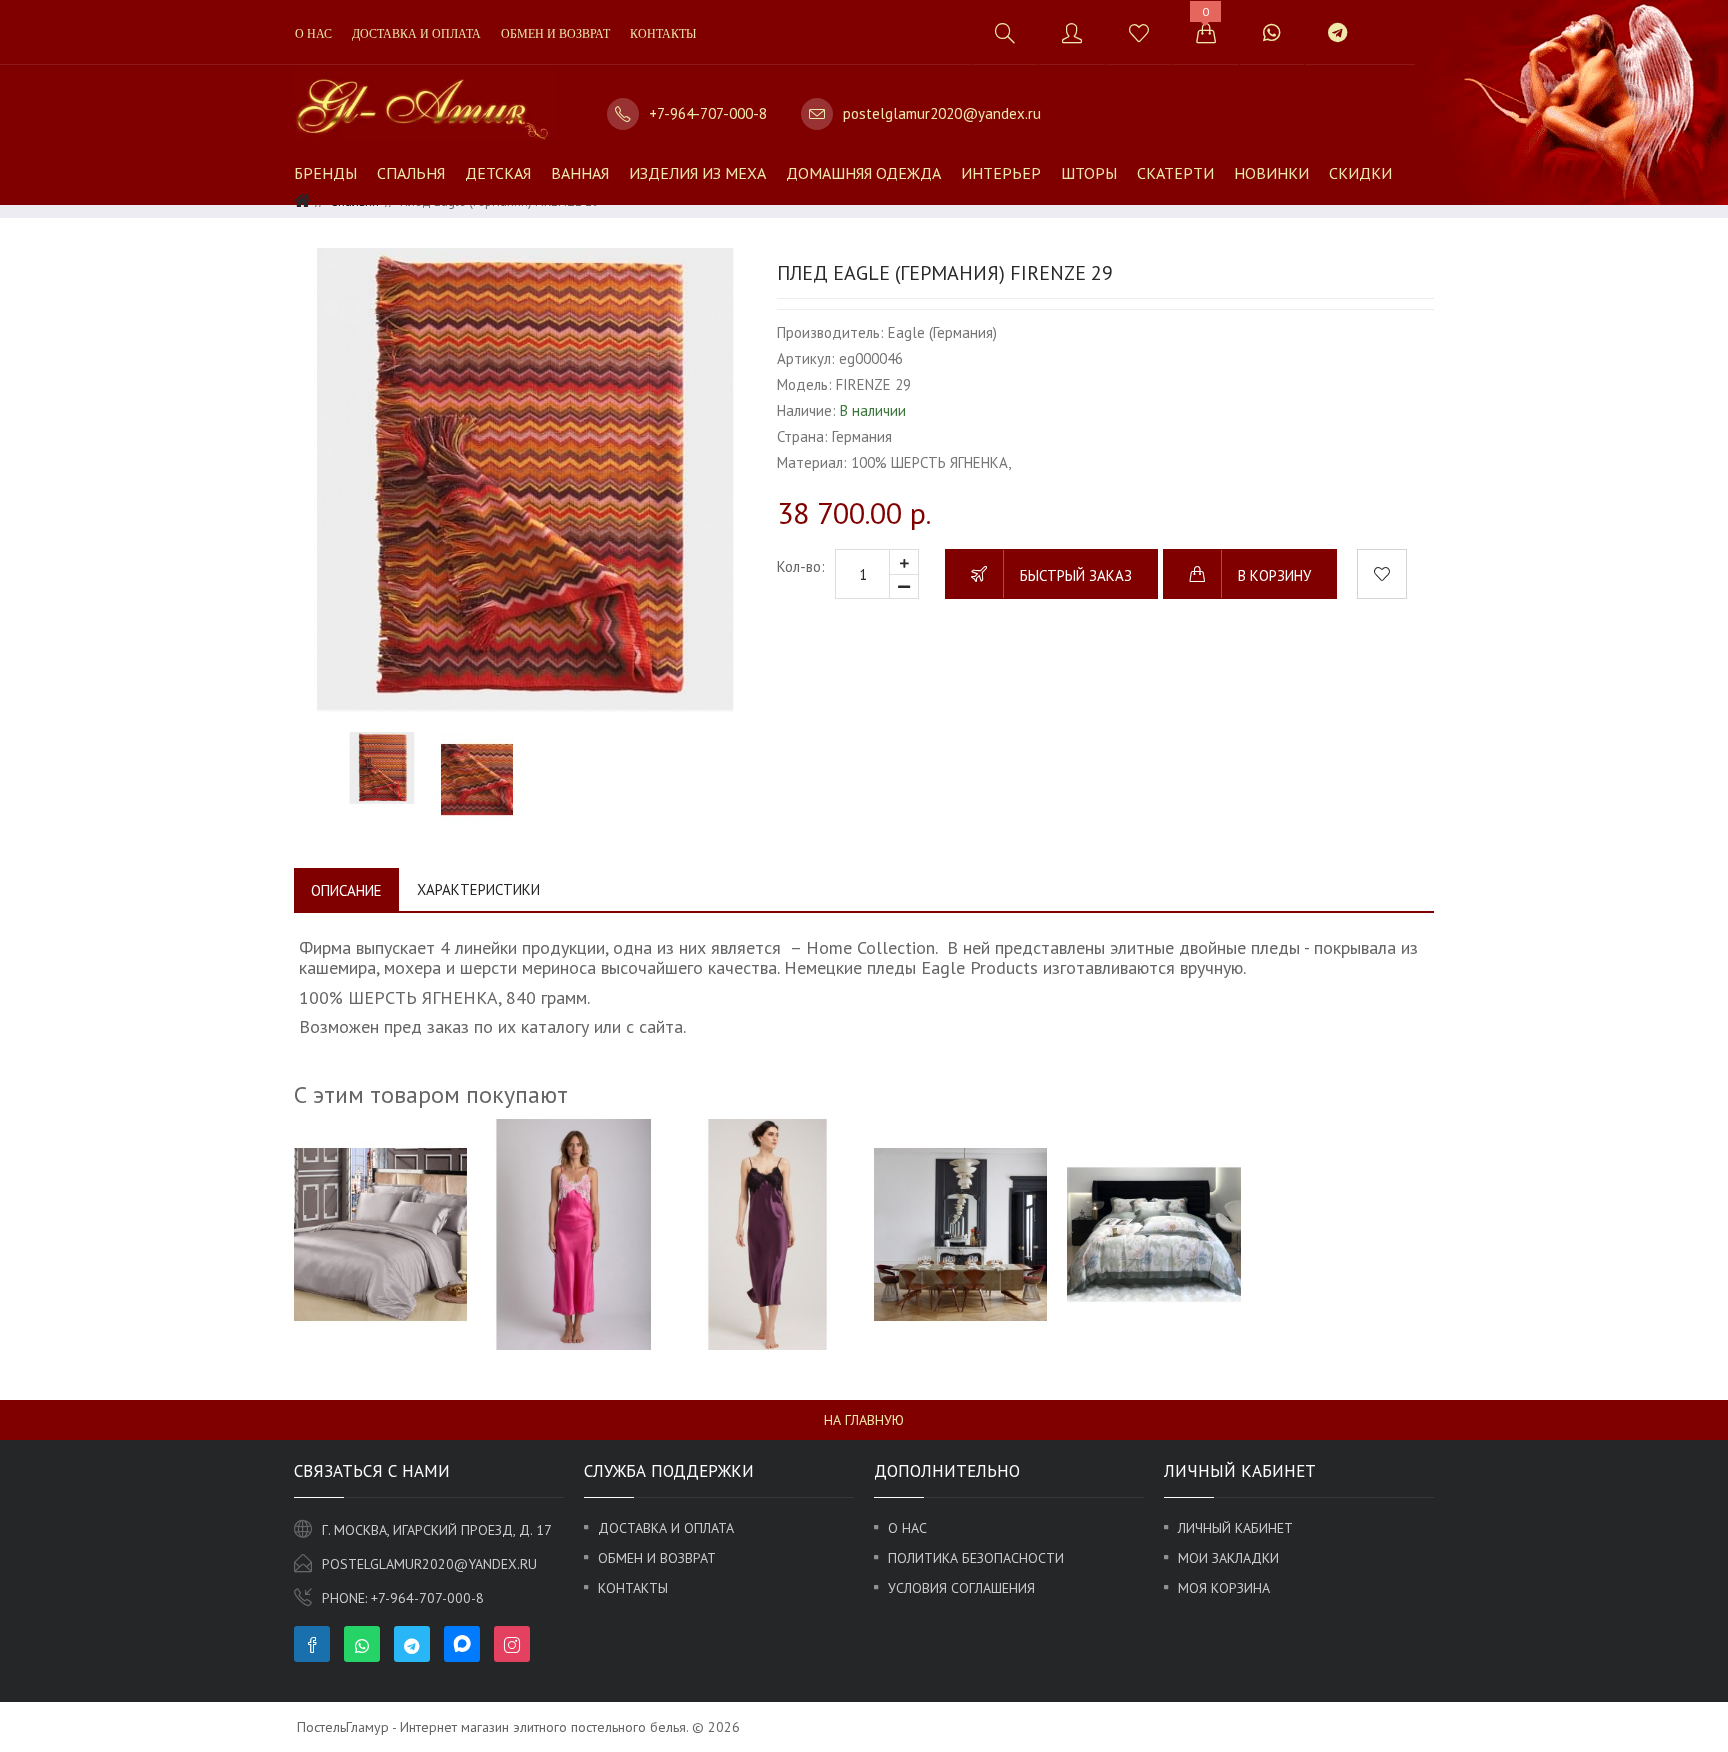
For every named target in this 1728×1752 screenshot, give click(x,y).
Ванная (580, 173)
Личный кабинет (1235, 1528)
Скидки (1360, 173)
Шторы (1089, 173)
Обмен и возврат (555, 34)
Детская (498, 173)
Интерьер (1001, 173)
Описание (346, 890)
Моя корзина (1224, 1588)
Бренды (325, 173)
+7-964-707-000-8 (708, 113)
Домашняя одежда (863, 173)
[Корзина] (1205, 32)
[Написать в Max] (1393, 22)
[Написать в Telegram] (1337, 32)
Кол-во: (801, 566)
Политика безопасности (976, 1558)
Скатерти (1175, 173)
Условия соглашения (961, 1588)
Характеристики (478, 889)
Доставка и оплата (416, 34)
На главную (864, 1420)
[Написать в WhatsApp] (1271, 32)
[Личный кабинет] (1071, 32)
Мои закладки (1228, 1558)
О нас (313, 34)
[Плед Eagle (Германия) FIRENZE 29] (525, 479)
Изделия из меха (697, 173)
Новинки (1271, 173)
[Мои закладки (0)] (1138, 32)
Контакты (663, 34)
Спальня (411, 173)
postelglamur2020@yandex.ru (942, 113)
